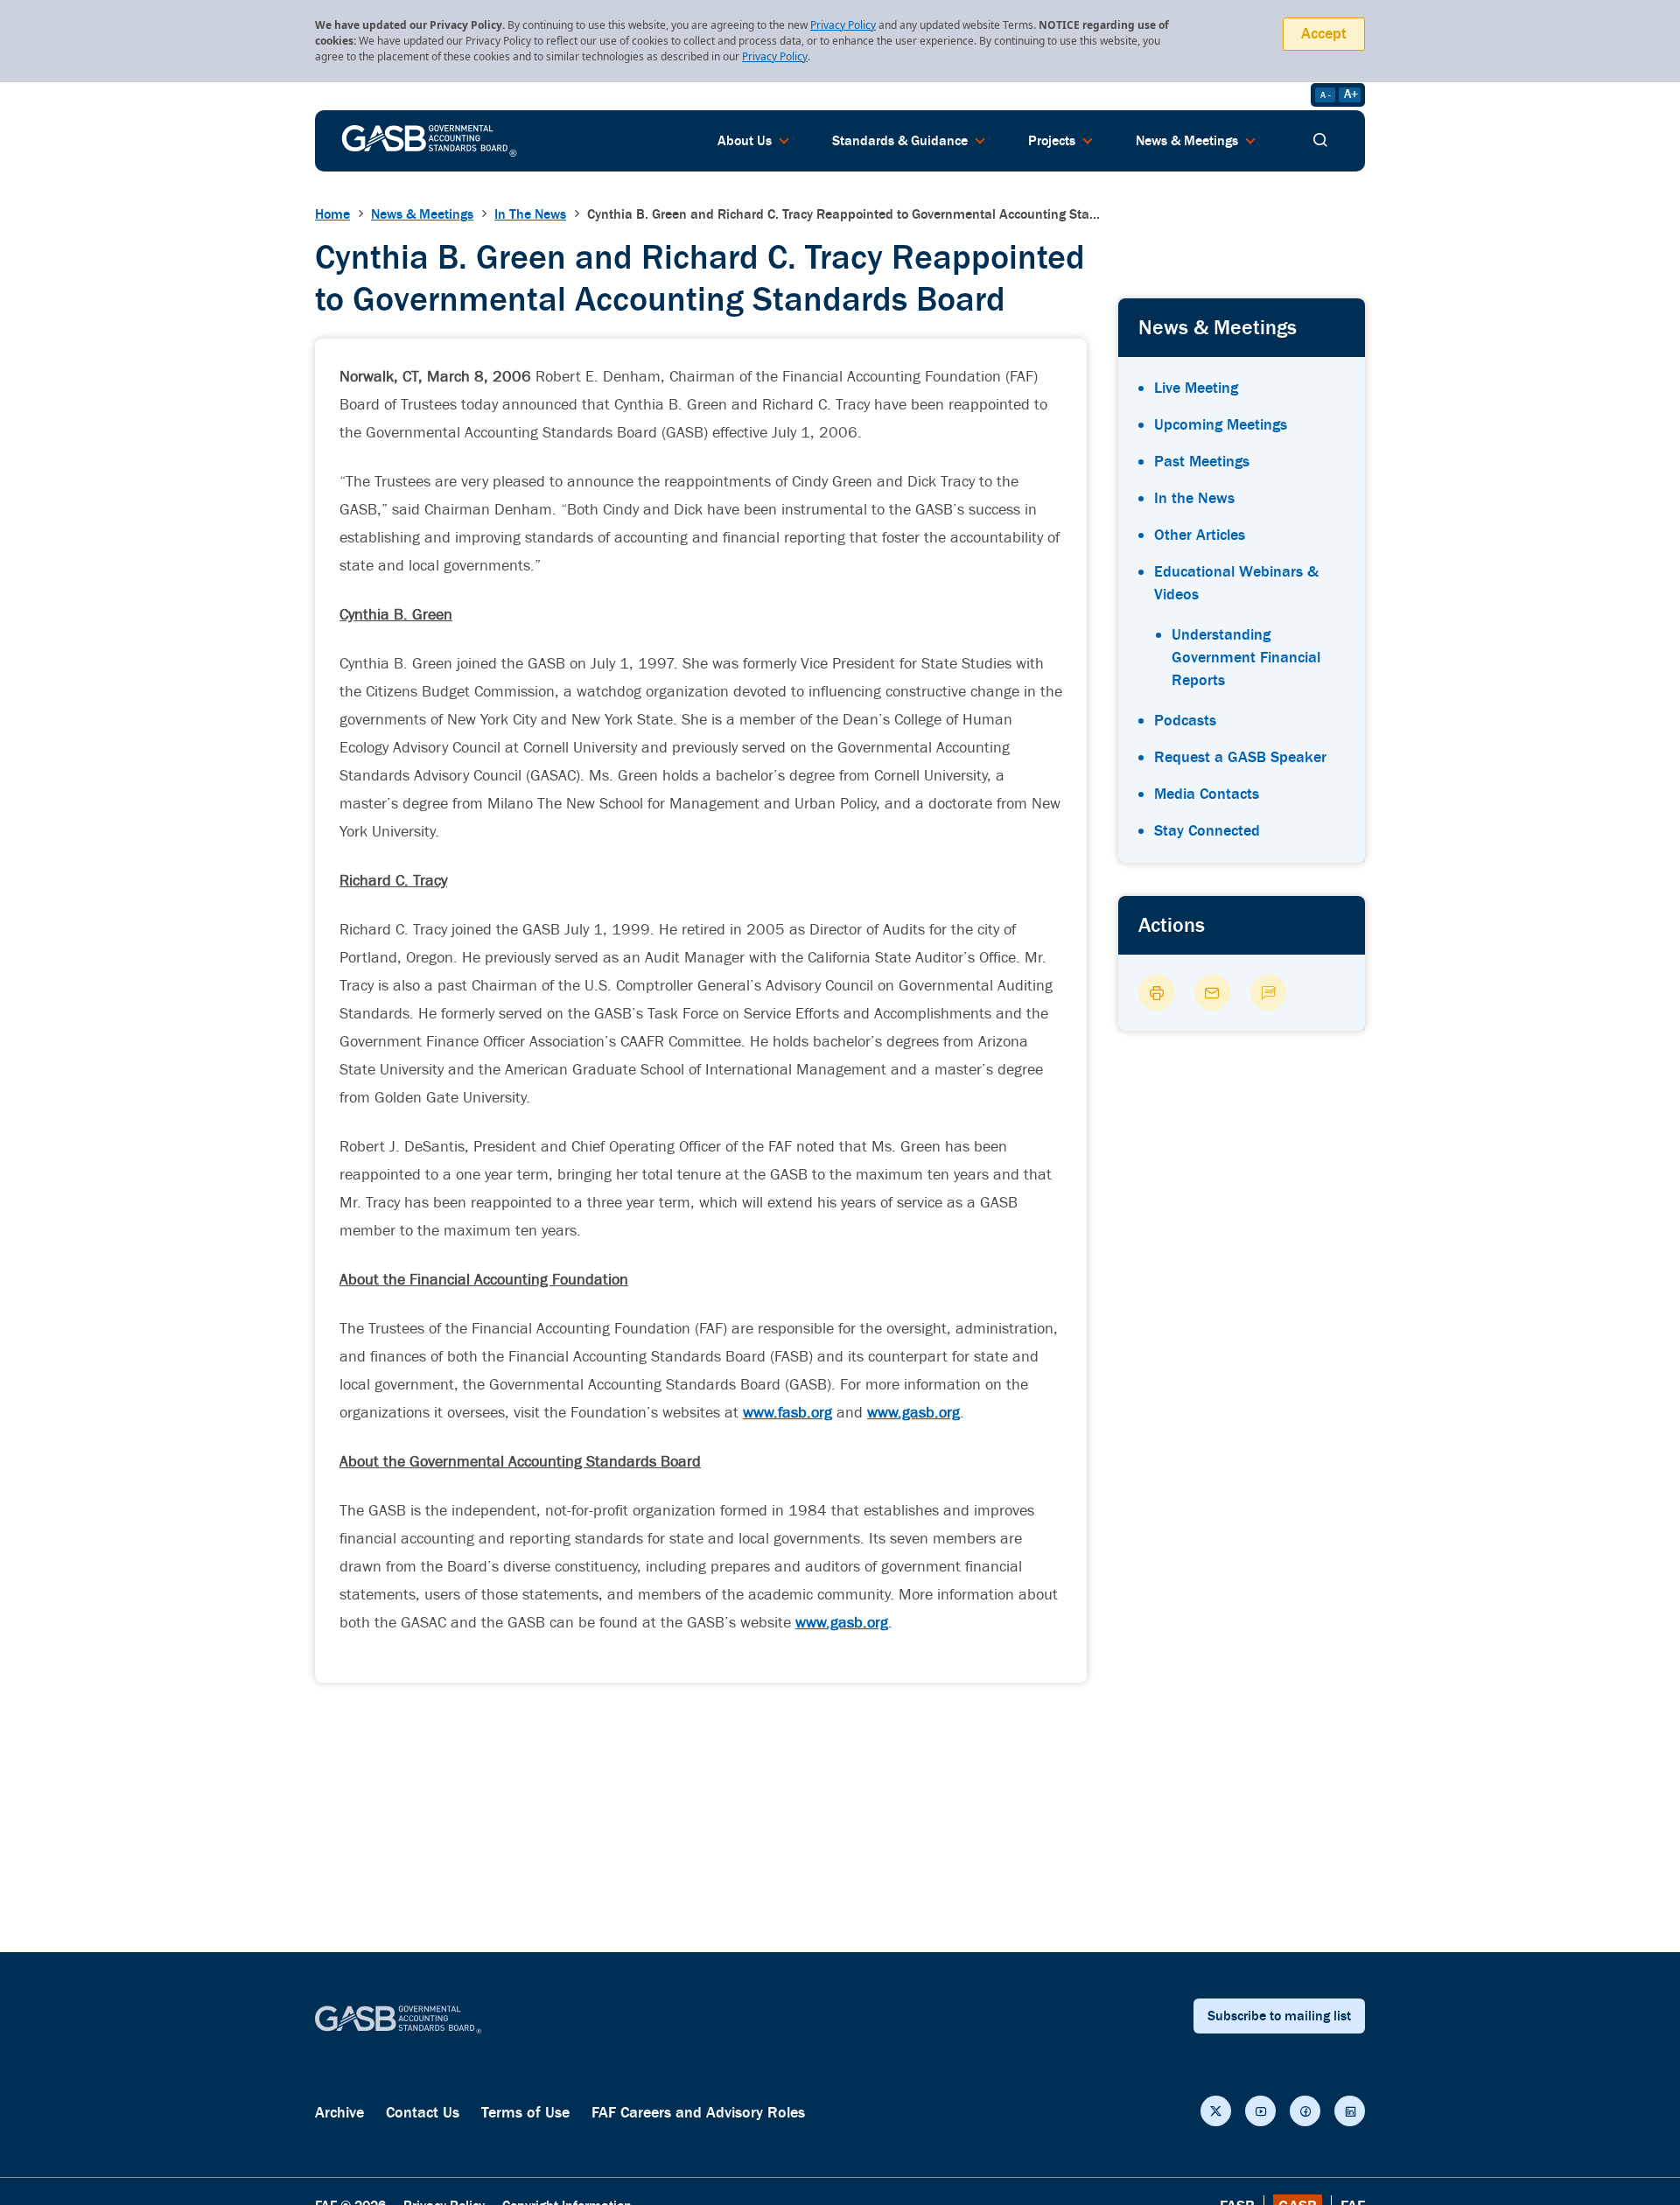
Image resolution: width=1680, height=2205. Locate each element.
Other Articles (1200, 535)
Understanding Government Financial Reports (1246, 658)
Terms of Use (525, 2113)
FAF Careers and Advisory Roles (698, 2113)
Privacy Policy (843, 25)
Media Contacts (1207, 794)
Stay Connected (1207, 831)
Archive (339, 2113)
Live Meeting (1196, 388)
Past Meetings (1202, 462)
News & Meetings (422, 214)
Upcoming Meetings (1221, 425)
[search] (1320, 141)
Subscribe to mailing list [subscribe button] (1279, 2016)
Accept (1324, 34)
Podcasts (1185, 721)
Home (332, 214)
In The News (530, 214)
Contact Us (423, 2113)
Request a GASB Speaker (1240, 757)
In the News (1194, 498)
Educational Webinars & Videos (1236, 583)
